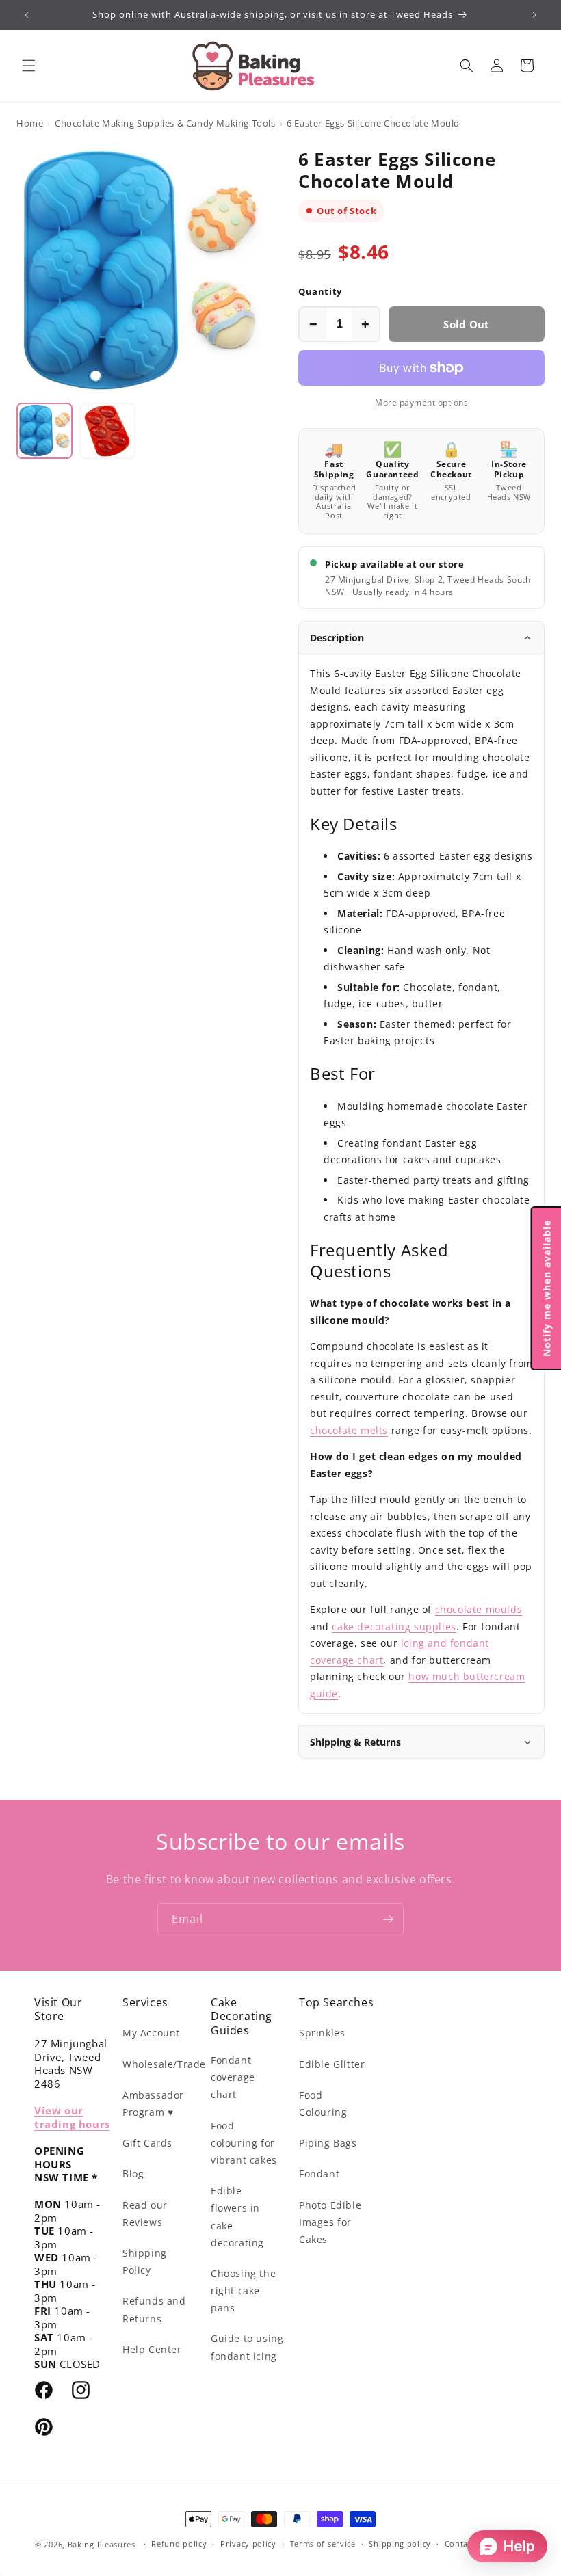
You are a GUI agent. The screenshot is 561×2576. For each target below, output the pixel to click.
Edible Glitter (332, 2064)
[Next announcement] (534, 15)
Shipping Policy (145, 2261)
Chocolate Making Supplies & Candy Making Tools (165, 123)
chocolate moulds (479, 1609)
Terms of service (323, 2544)
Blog (133, 2174)
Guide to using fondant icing (247, 2347)
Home (30, 123)
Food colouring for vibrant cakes (244, 2143)
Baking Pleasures (102, 2544)
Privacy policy (248, 2544)
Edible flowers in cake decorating (237, 2217)
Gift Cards (147, 2143)
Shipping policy (400, 2544)
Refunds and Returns (154, 2309)
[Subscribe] (388, 1919)
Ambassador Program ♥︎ (153, 2103)
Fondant (319, 2174)
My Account (151, 2033)
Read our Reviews (145, 2214)
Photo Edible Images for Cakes (330, 2222)
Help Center (152, 2349)
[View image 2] (107, 431)
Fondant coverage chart (233, 2077)
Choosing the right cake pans (243, 2290)
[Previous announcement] (27, 15)
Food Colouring (323, 2103)
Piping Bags (328, 2143)
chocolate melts (349, 1430)
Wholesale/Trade (164, 2064)
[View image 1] (44, 431)
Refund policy (179, 2544)
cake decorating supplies (394, 1626)
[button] (29, 66)
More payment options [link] (421, 402)
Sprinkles (322, 2033)
